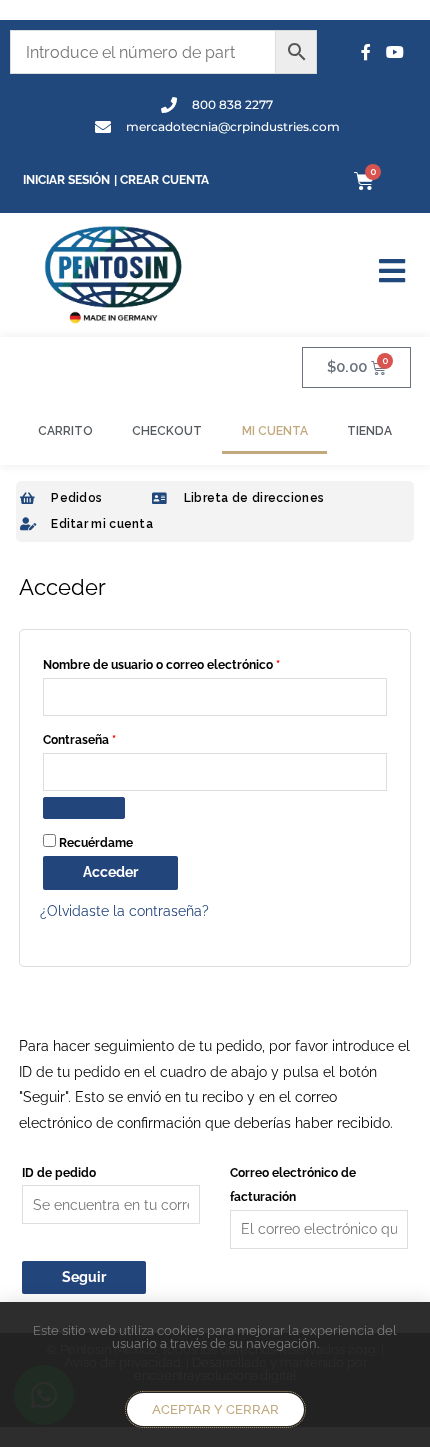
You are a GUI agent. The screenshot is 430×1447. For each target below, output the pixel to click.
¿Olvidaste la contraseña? (124, 911)
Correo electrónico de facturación (293, 1185)
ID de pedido (59, 1172)
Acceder (110, 872)
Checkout (167, 431)
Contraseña (112, 737)
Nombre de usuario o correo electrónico (194, 662)
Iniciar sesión (66, 180)
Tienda (369, 431)
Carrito (65, 431)
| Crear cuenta (161, 180)
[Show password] (84, 808)
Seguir (84, 1277)
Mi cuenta (275, 431)
